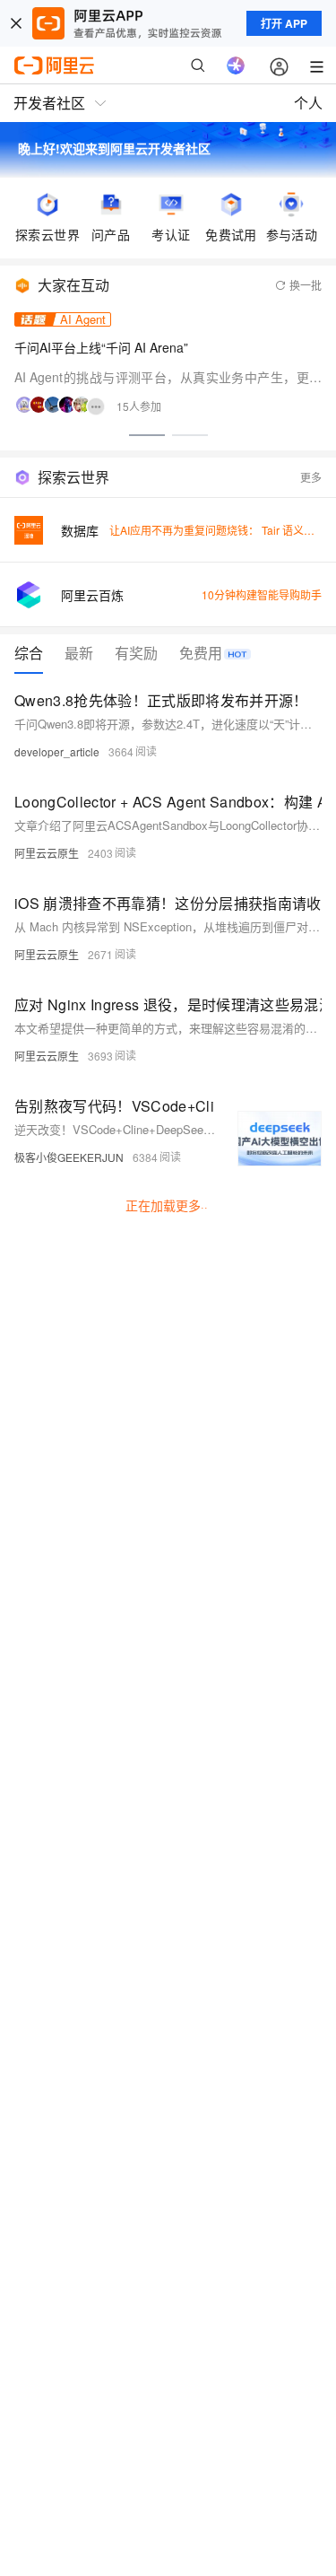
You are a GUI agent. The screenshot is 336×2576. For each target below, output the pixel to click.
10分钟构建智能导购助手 (262, 594)
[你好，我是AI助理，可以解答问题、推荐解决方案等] (236, 65)
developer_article (57, 751)
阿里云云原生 (47, 853)
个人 (308, 103)
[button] (147, 435)
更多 (311, 477)
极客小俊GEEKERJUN (69, 1157)
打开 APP (284, 23)
